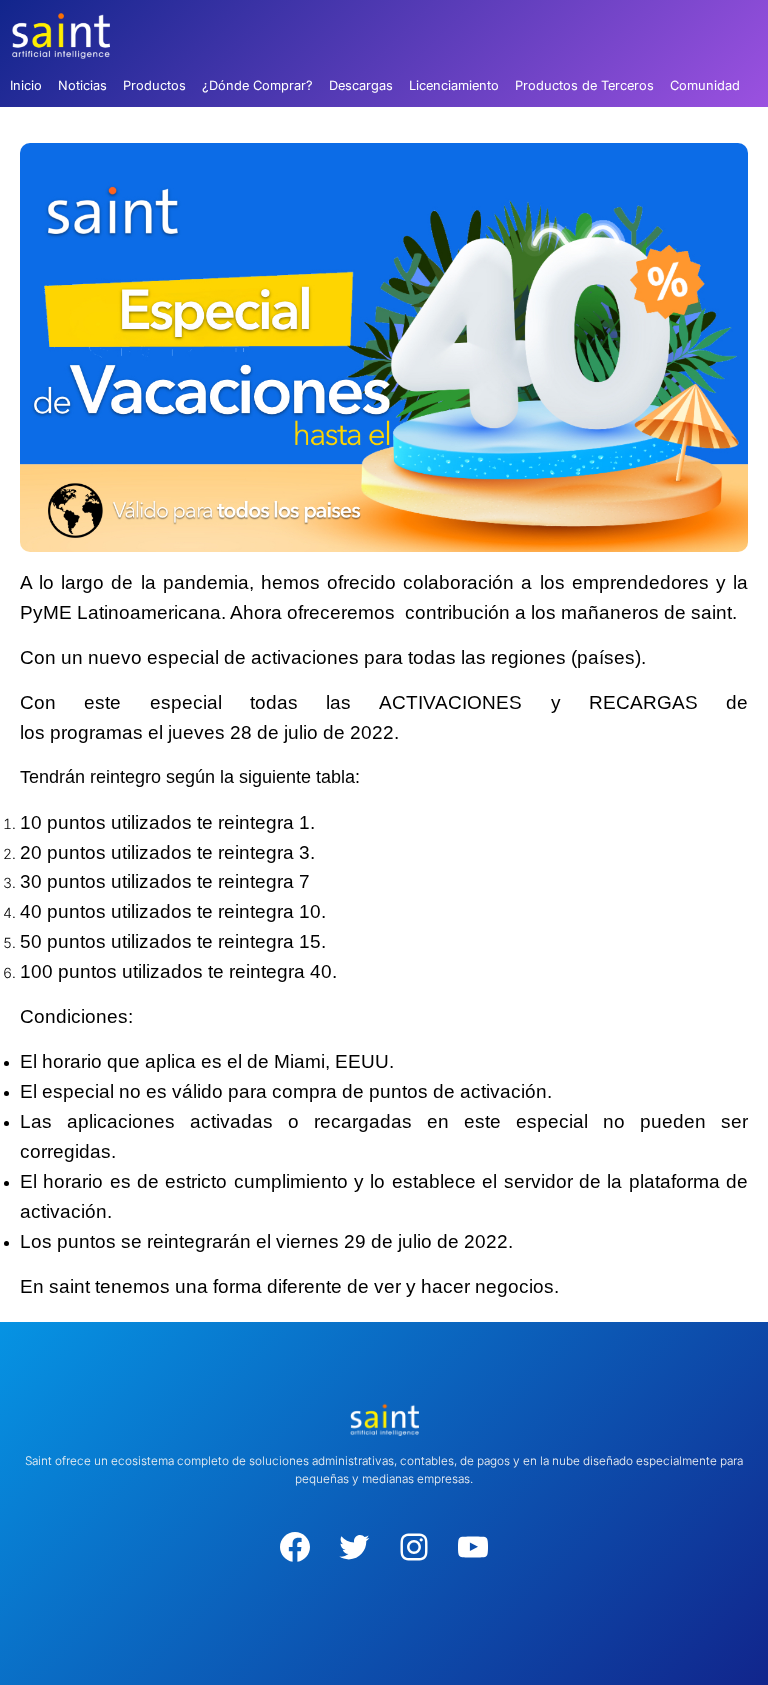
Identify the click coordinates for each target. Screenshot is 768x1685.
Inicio (26, 85)
